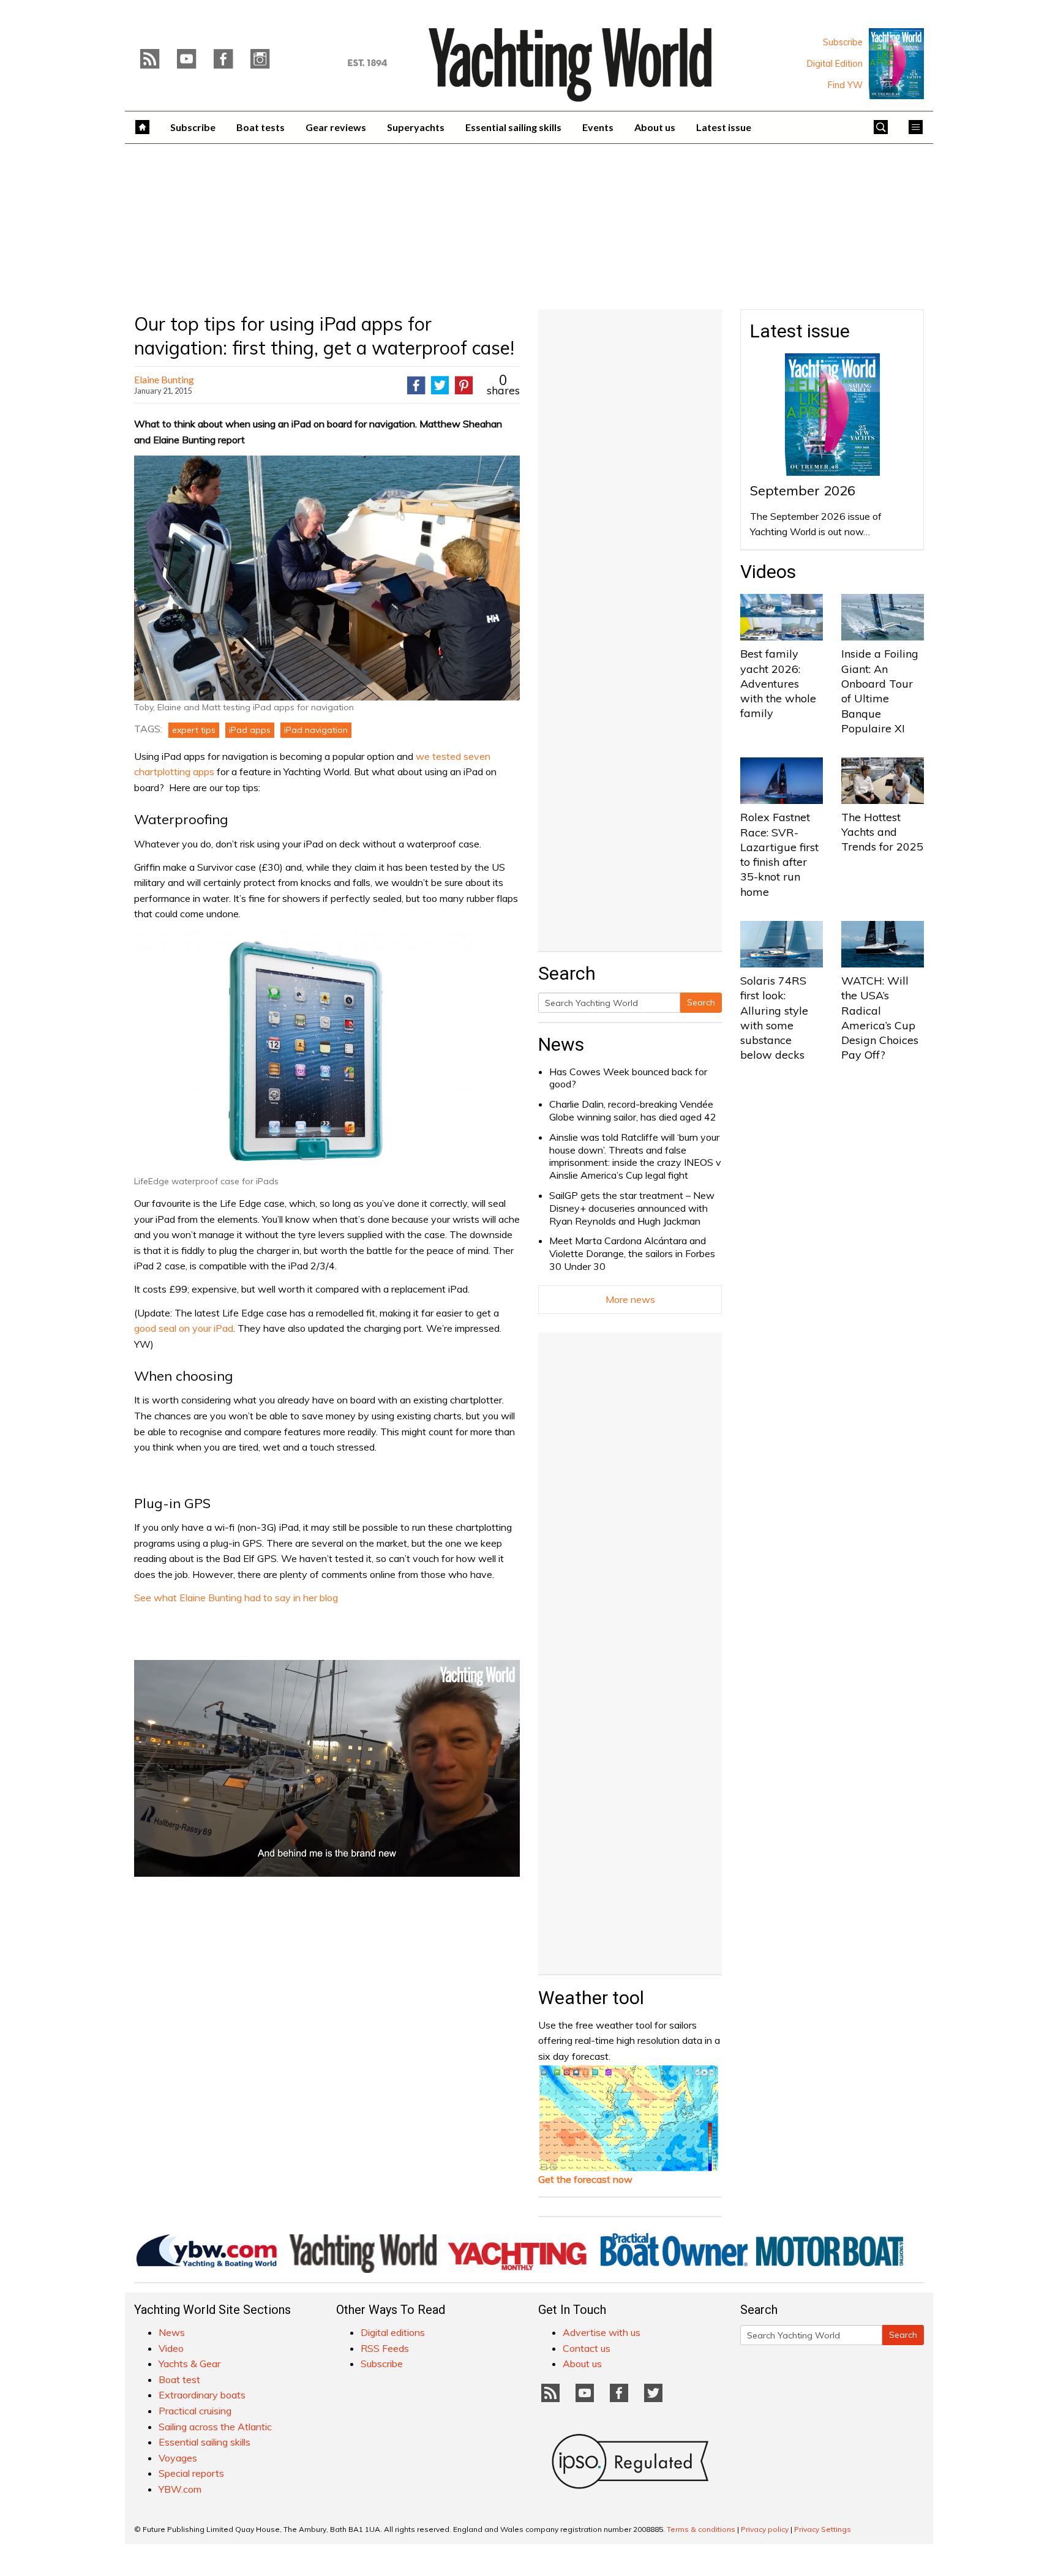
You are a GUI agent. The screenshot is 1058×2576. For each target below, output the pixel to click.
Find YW (845, 85)
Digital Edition (835, 64)
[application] (327, 1768)
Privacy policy (765, 2529)
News (561, 1044)
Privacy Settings (823, 2529)
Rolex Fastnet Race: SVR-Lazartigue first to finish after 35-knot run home (779, 854)
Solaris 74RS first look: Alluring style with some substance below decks (774, 1018)
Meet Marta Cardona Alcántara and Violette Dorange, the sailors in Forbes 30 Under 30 (632, 1253)
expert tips (194, 730)
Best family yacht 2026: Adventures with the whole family (778, 683)
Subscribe (843, 42)
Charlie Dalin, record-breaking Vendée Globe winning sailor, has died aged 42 (633, 1110)
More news (630, 1299)
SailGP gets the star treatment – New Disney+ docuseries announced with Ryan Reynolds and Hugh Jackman (632, 1208)
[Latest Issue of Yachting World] (896, 64)
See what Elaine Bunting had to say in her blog (236, 1598)
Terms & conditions (701, 2529)
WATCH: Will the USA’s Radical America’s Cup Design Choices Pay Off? (880, 1018)
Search (701, 1002)
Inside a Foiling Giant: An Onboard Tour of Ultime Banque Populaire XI (880, 691)
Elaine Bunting (164, 379)
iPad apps (250, 730)
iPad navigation (316, 730)
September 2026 (803, 490)
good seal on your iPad (184, 1328)
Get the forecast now (585, 2179)
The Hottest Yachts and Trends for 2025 (882, 832)
